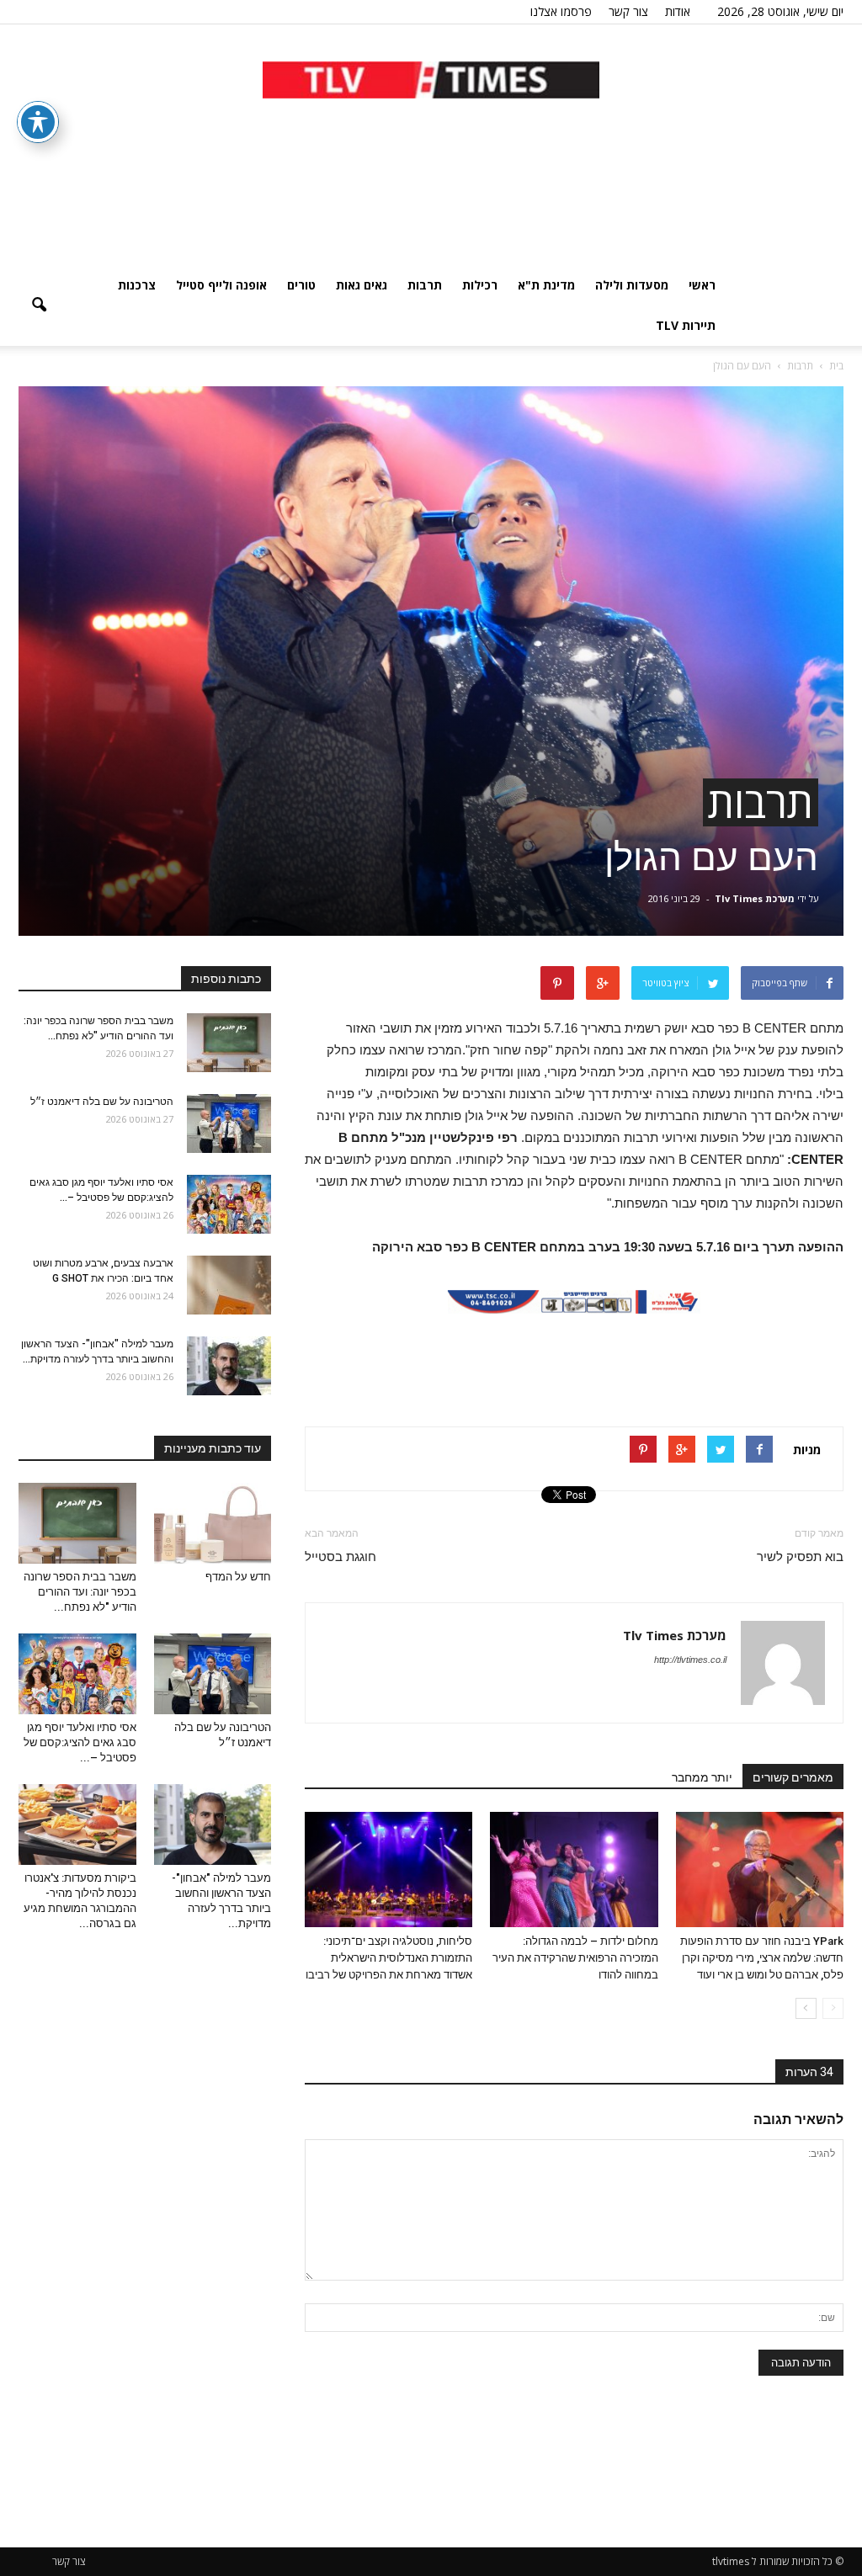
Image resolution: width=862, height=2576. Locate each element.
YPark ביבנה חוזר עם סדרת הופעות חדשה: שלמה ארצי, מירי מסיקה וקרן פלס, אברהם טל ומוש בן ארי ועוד (762, 1958)
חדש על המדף (238, 1577)
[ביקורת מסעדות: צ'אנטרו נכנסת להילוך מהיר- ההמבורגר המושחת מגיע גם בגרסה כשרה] (77, 1824)
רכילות (480, 285)
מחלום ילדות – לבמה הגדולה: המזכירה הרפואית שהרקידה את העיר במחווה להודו (575, 1958)
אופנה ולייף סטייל (221, 285)
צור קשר (628, 11)
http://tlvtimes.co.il (690, 1660)
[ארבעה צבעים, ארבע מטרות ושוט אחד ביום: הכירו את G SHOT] (229, 1285)
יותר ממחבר (702, 1777)
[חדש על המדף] (213, 1523)
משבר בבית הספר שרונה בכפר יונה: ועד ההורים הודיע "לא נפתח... (80, 1592)
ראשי (702, 285)
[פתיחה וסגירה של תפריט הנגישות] (38, 122)
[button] (39, 305)
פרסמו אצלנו (561, 11)
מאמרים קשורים (793, 1777)
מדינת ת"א (546, 285)
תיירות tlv (686, 325)
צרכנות (137, 285)
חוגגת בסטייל (341, 1557)
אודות (678, 11)
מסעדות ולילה (632, 285)
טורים (301, 285)
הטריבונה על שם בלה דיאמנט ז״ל (102, 1102)
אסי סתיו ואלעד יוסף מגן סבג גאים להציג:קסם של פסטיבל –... (80, 1742)
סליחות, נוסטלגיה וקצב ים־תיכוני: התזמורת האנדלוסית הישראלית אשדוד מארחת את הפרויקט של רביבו (389, 1958)
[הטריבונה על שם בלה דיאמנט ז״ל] (229, 1123)
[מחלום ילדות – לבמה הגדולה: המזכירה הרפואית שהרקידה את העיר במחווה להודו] (574, 1870)
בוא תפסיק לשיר (800, 1557)
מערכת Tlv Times (755, 898)
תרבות (425, 285)
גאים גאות (362, 285)
